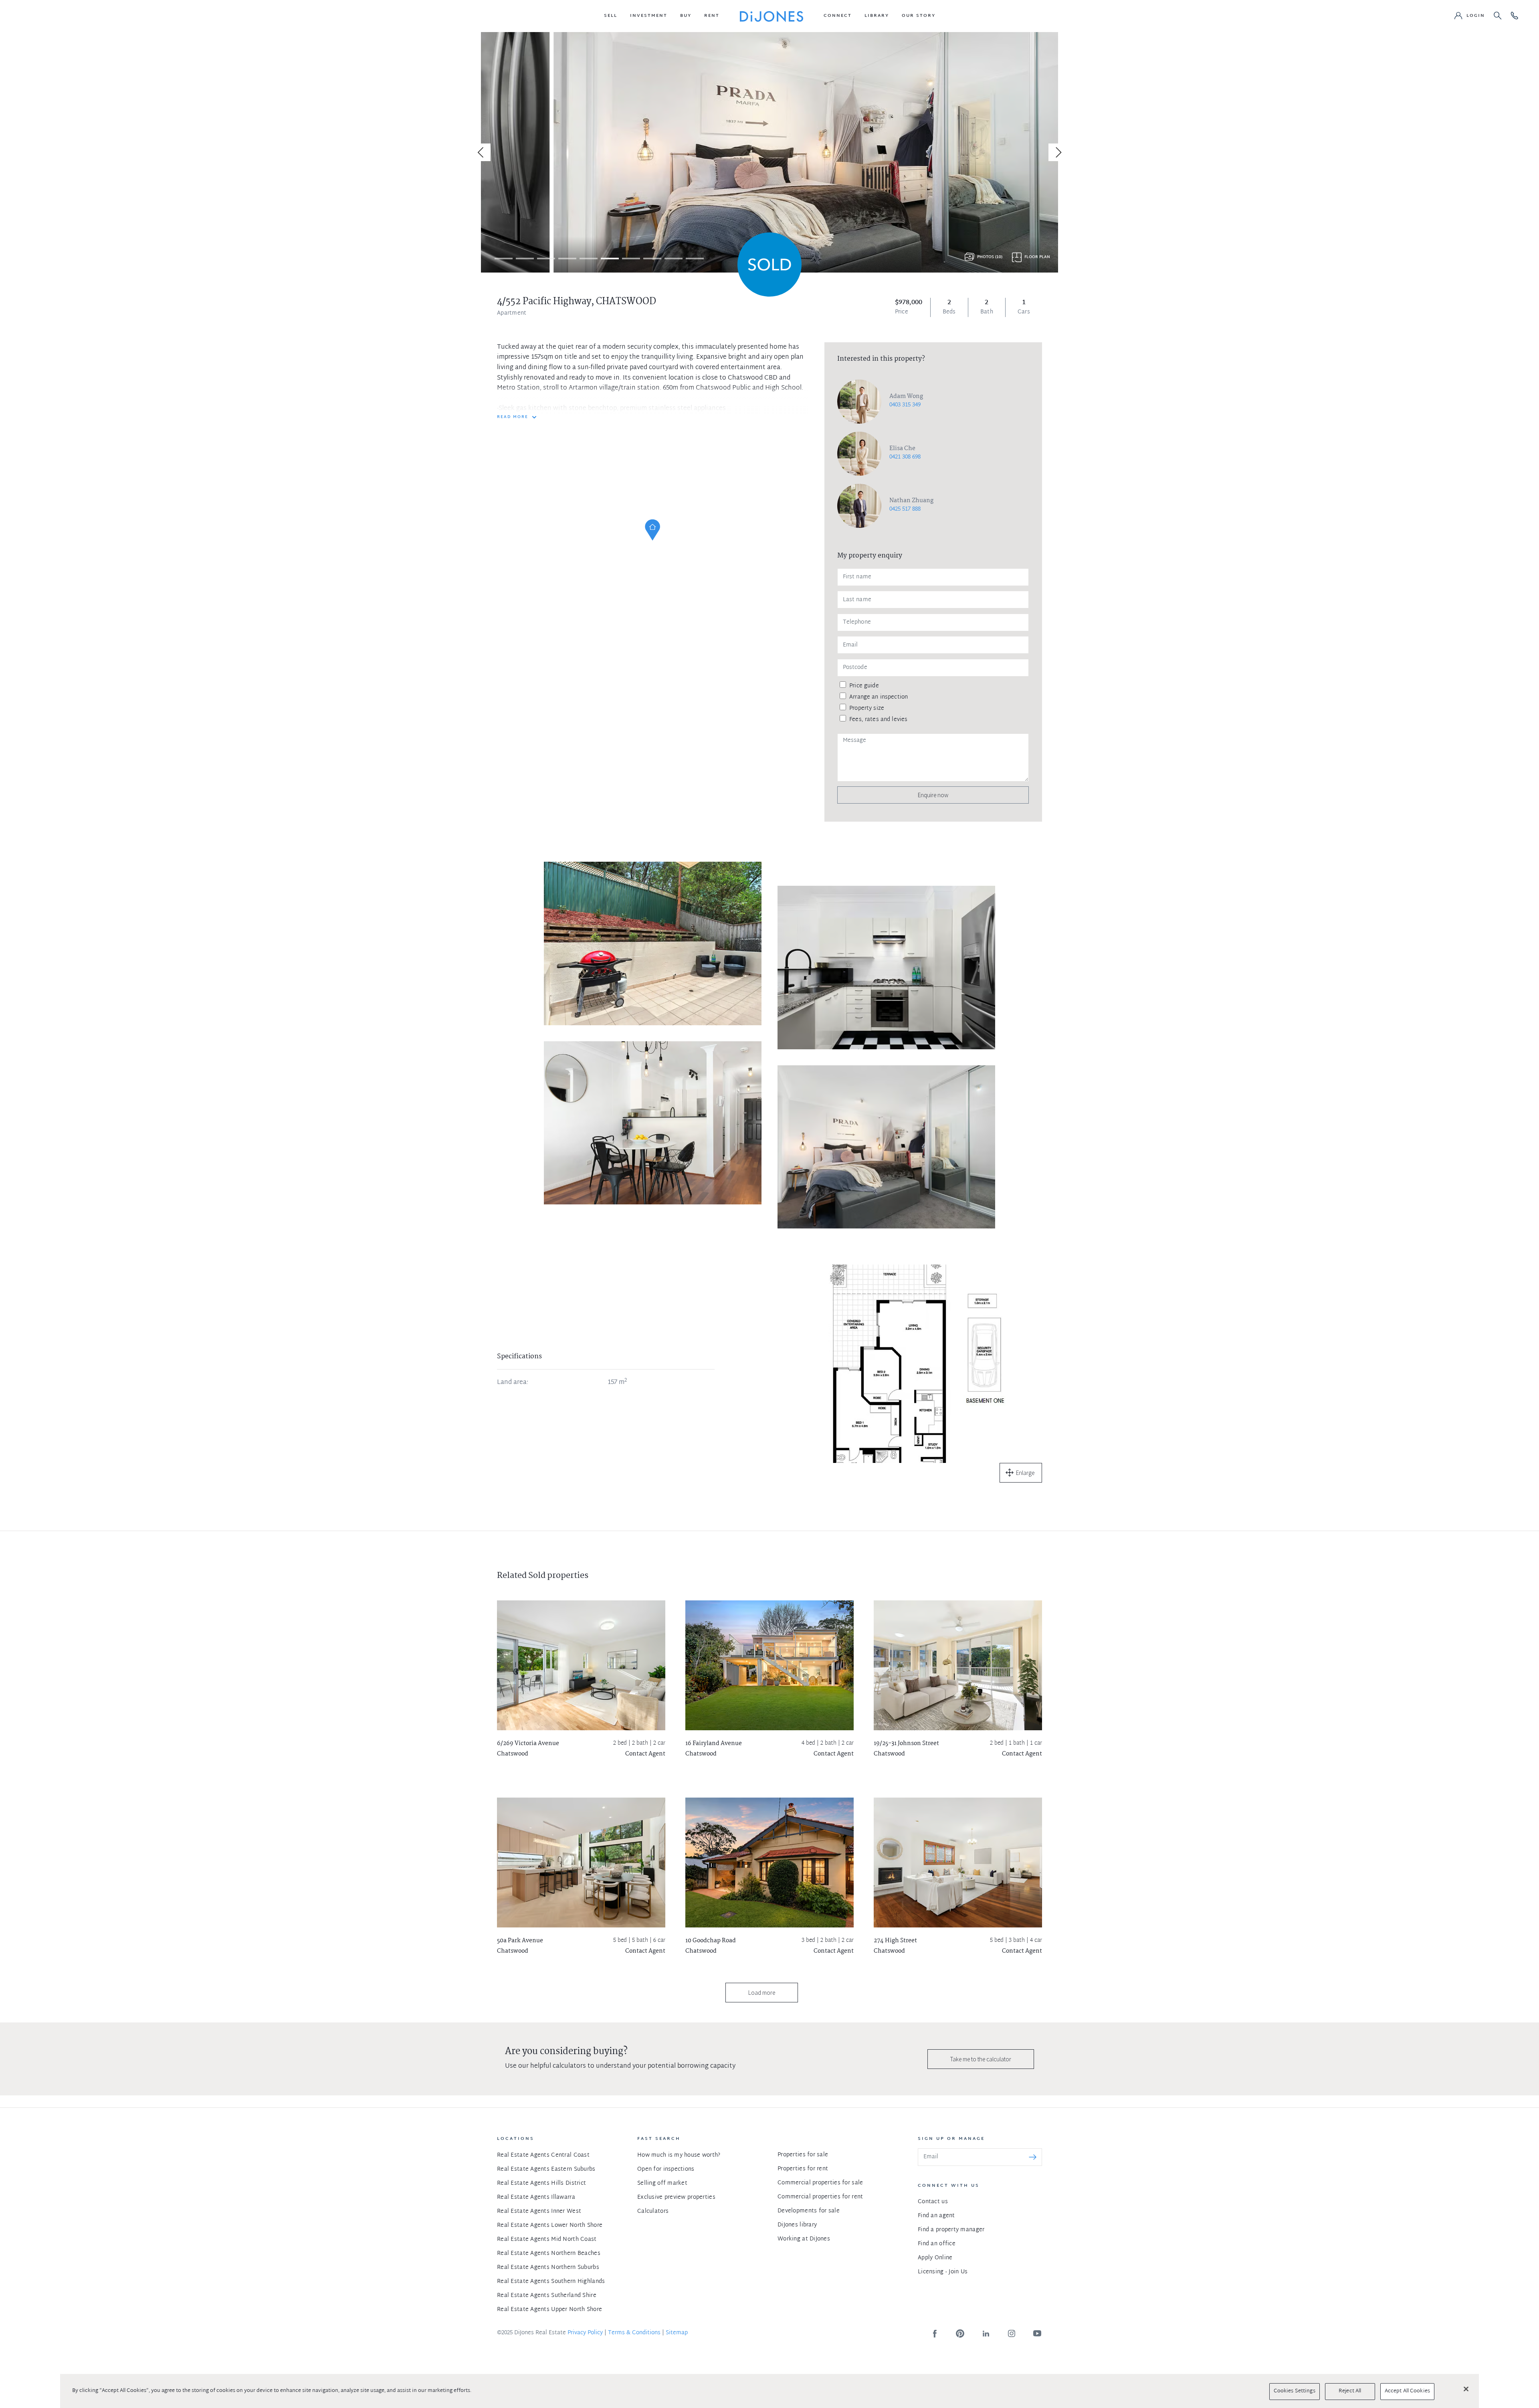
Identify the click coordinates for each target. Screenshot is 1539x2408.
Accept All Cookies (1407, 2391)
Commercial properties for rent (820, 2197)
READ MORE (513, 417)
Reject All (1350, 2391)
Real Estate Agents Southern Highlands (551, 2282)
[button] (611, 16)
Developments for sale (809, 2211)
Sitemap (677, 2333)
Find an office (937, 2244)
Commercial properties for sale (820, 2183)
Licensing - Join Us (943, 2272)
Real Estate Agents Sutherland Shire (547, 2296)
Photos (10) (990, 257)
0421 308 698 (905, 457)
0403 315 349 (905, 405)
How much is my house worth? (679, 2155)
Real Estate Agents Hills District (541, 2183)
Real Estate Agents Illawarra (536, 2197)
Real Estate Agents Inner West (539, 2211)
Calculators (653, 2211)
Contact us (933, 2202)
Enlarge (1025, 1473)
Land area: (513, 1383)
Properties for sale (803, 2155)
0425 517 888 (905, 509)
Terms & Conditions (634, 2333)
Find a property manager (951, 2230)
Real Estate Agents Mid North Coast (547, 2239)
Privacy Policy (585, 2333)
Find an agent (936, 2216)
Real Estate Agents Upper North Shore (549, 2310)
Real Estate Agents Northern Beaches (549, 2253)
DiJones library (797, 2225)
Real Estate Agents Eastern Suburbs (546, 2169)
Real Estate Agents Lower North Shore (550, 2225)
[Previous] (482, 152)
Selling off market (662, 2183)
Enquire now (933, 795)
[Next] (1057, 152)
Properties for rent (803, 2169)
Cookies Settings (1295, 2391)
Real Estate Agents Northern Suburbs (548, 2268)
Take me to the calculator (981, 2059)
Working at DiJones (804, 2239)
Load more (762, 1993)
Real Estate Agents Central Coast (543, 2155)
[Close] (1466, 2389)
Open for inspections (666, 2169)
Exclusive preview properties (676, 2197)
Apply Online (935, 2258)
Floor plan (1037, 257)
